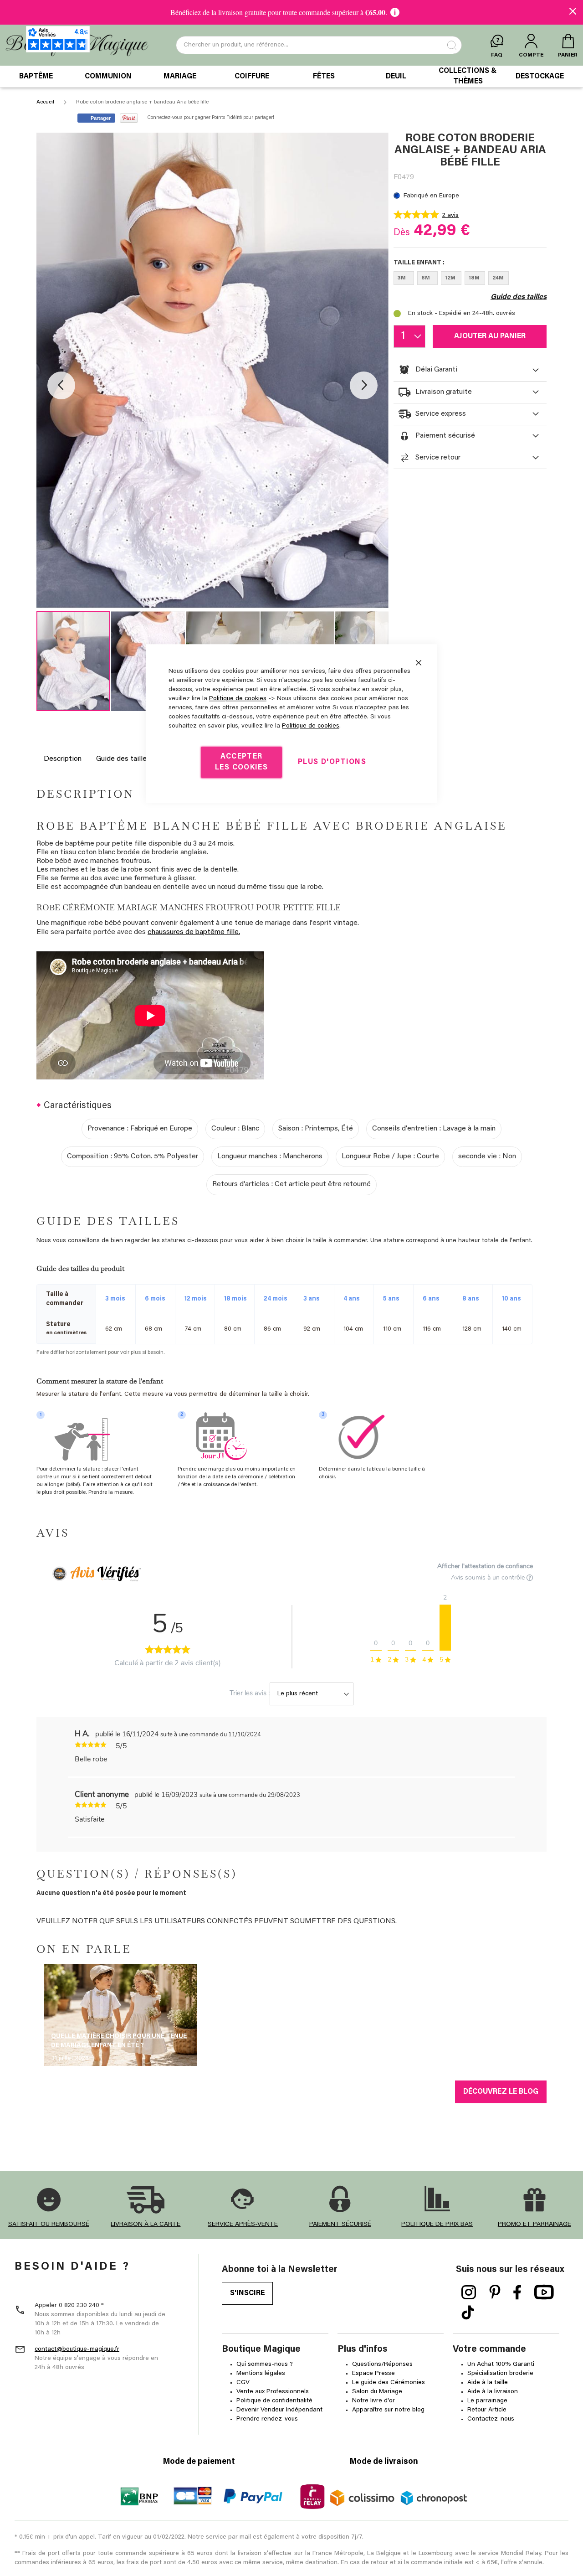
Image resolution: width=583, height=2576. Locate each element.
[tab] (470, 370)
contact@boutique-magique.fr (77, 2349)
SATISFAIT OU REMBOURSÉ (49, 2225)
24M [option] (498, 278)
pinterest (495, 2292)
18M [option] (474, 278)
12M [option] (450, 278)
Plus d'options (332, 762)
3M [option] (402, 278)
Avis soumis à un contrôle (489, 1577)
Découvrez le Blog (501, 2092)
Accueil (45, 102)
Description (63, 759)
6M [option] (426, 278)
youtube (544, 2292)
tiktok (468, 2313)
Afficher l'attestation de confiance (485, 1566)
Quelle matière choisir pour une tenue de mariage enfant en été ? (119, 2041)
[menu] (291, 77)
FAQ (497, 55)
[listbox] (470, 280)
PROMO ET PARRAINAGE (534, 2225)
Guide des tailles (123, 759)
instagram (469, 2292)
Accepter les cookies (241, 762)
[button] (61, 385)
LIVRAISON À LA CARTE (146, 2225)
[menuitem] (36, 77)
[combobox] (319, 45)
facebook (517, 2292)
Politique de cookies (238, 699)
